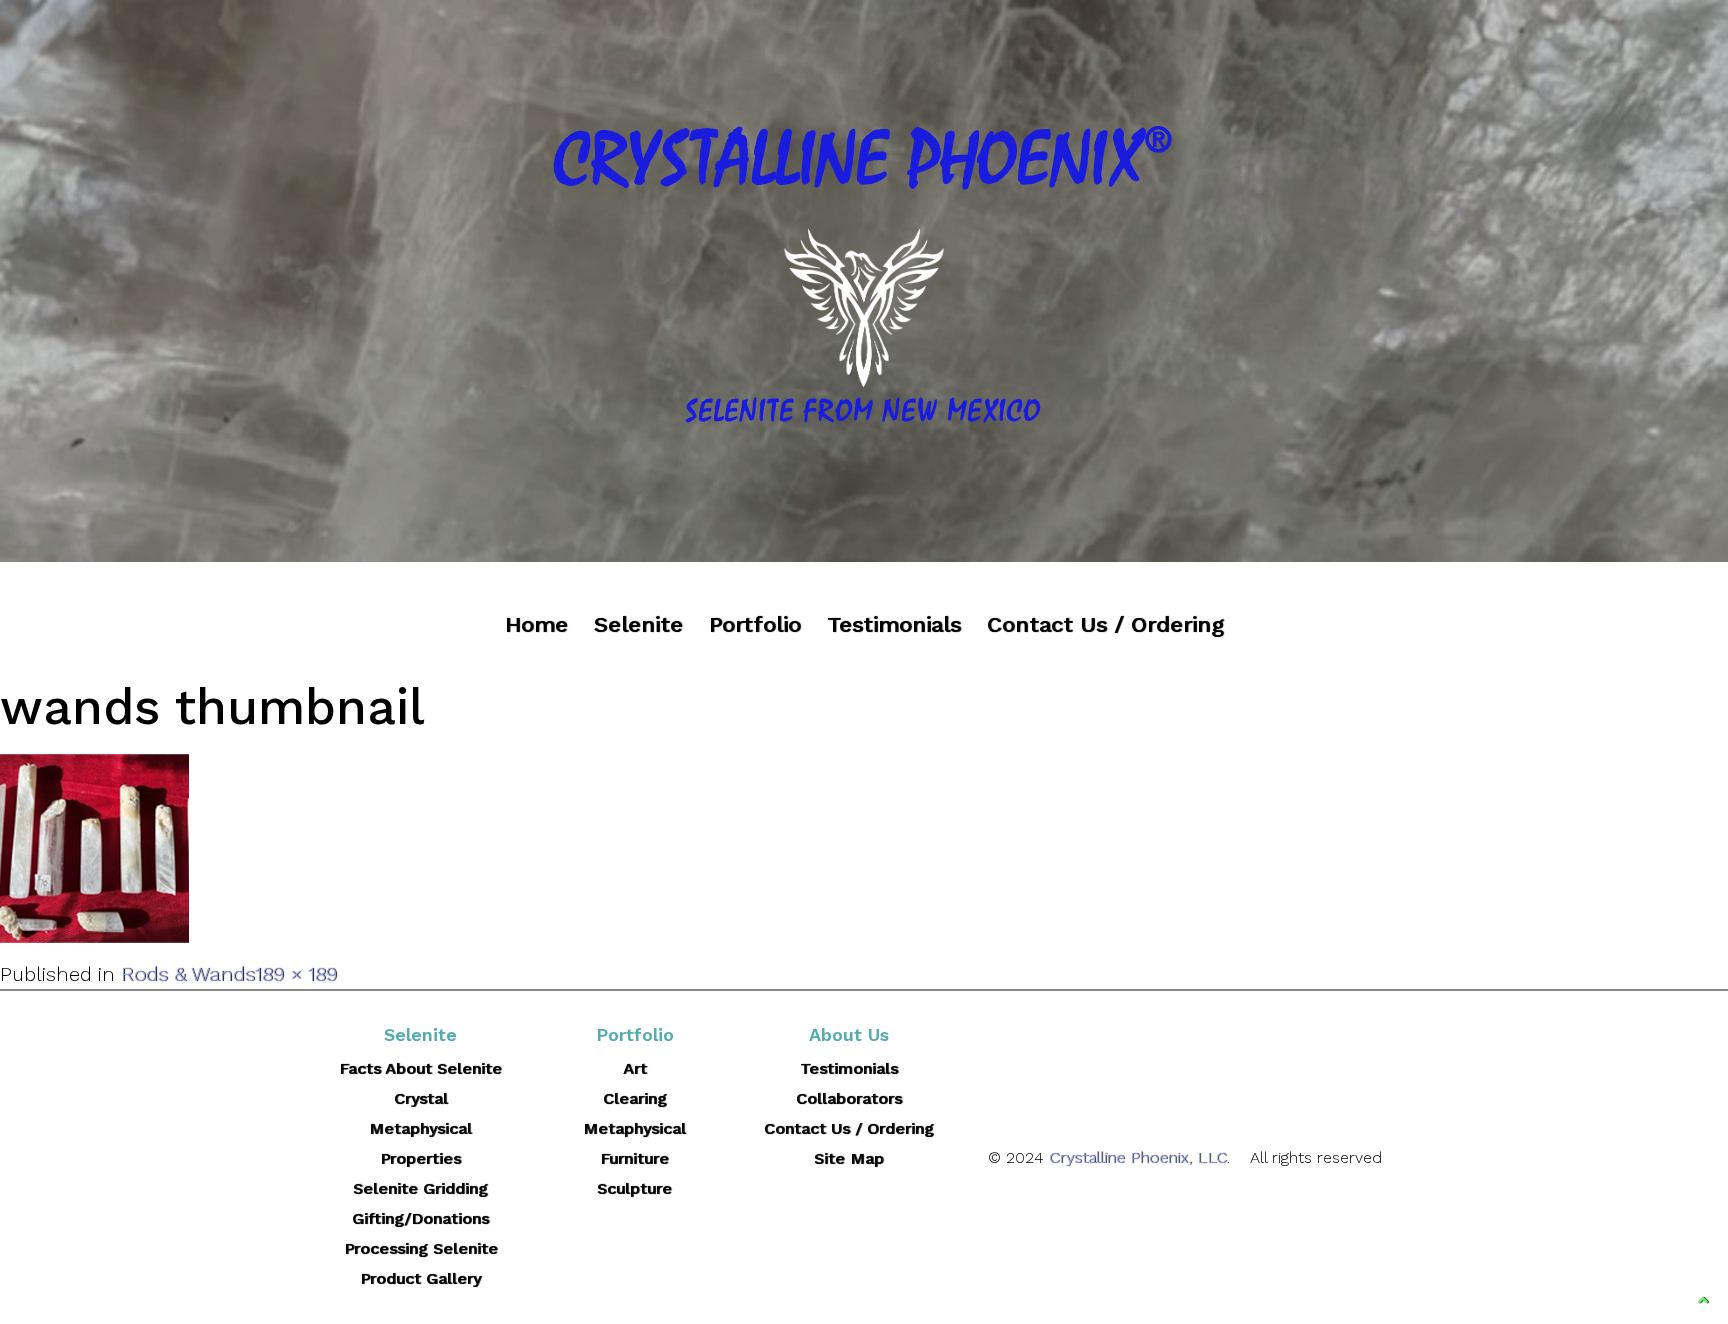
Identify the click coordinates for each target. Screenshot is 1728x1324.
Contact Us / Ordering (1105, 624)
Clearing (635, 1098)
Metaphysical (634, 1128)
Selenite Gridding (420, 1188)
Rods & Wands (188, 974)
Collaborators (849, 1098)
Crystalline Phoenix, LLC (1138, 1157)
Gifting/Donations (420, 1218)
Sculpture (634, 1188)
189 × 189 (296, 974)
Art (635, 1068)
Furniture (634, 1158)
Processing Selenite (421, 1248)
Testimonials (894, 624)
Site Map (849, 1158)
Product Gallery (420, 1278)
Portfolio (755, 624)
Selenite (638, 624)
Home (536, 624)
